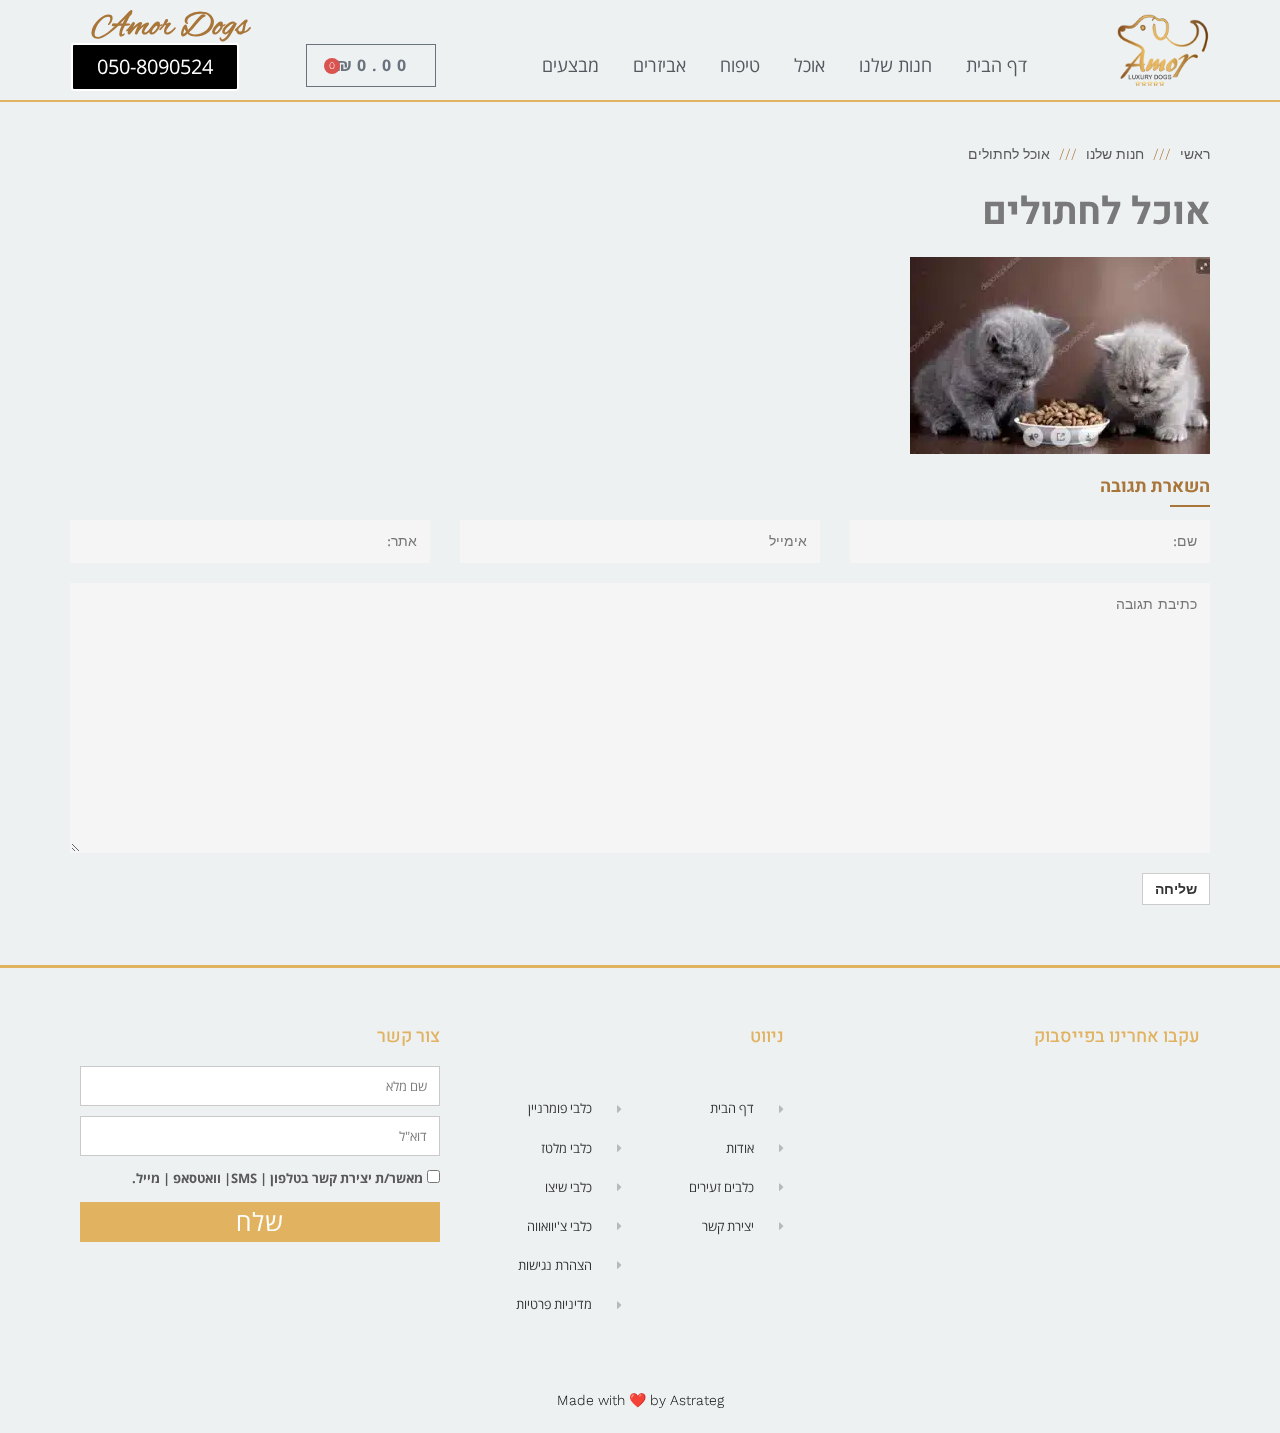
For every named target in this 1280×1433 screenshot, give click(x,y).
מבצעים (570, 65)
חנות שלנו (895, 65)
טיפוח (740, 65)
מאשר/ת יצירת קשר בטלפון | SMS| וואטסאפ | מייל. (277, 1178)
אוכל (809, 65)
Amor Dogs (170, 27)
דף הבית (996, 65)
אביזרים (659, 65)
